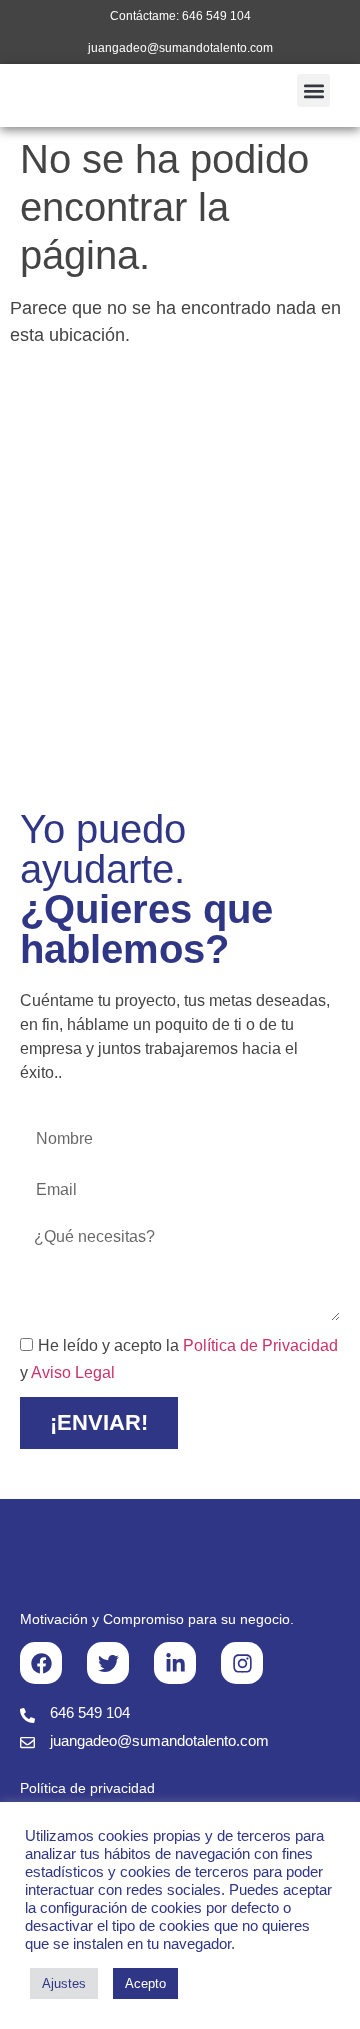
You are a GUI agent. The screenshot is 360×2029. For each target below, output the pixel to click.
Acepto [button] (145, 1983)
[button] (313, 90)
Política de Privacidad (260, 1345)
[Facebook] (41, 1663)
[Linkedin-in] (175, 1663)
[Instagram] (242, 1663)
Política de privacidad (87, 1788)
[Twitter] (108, 1663)
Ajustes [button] (64, 1983)
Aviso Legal (73, 1372)
